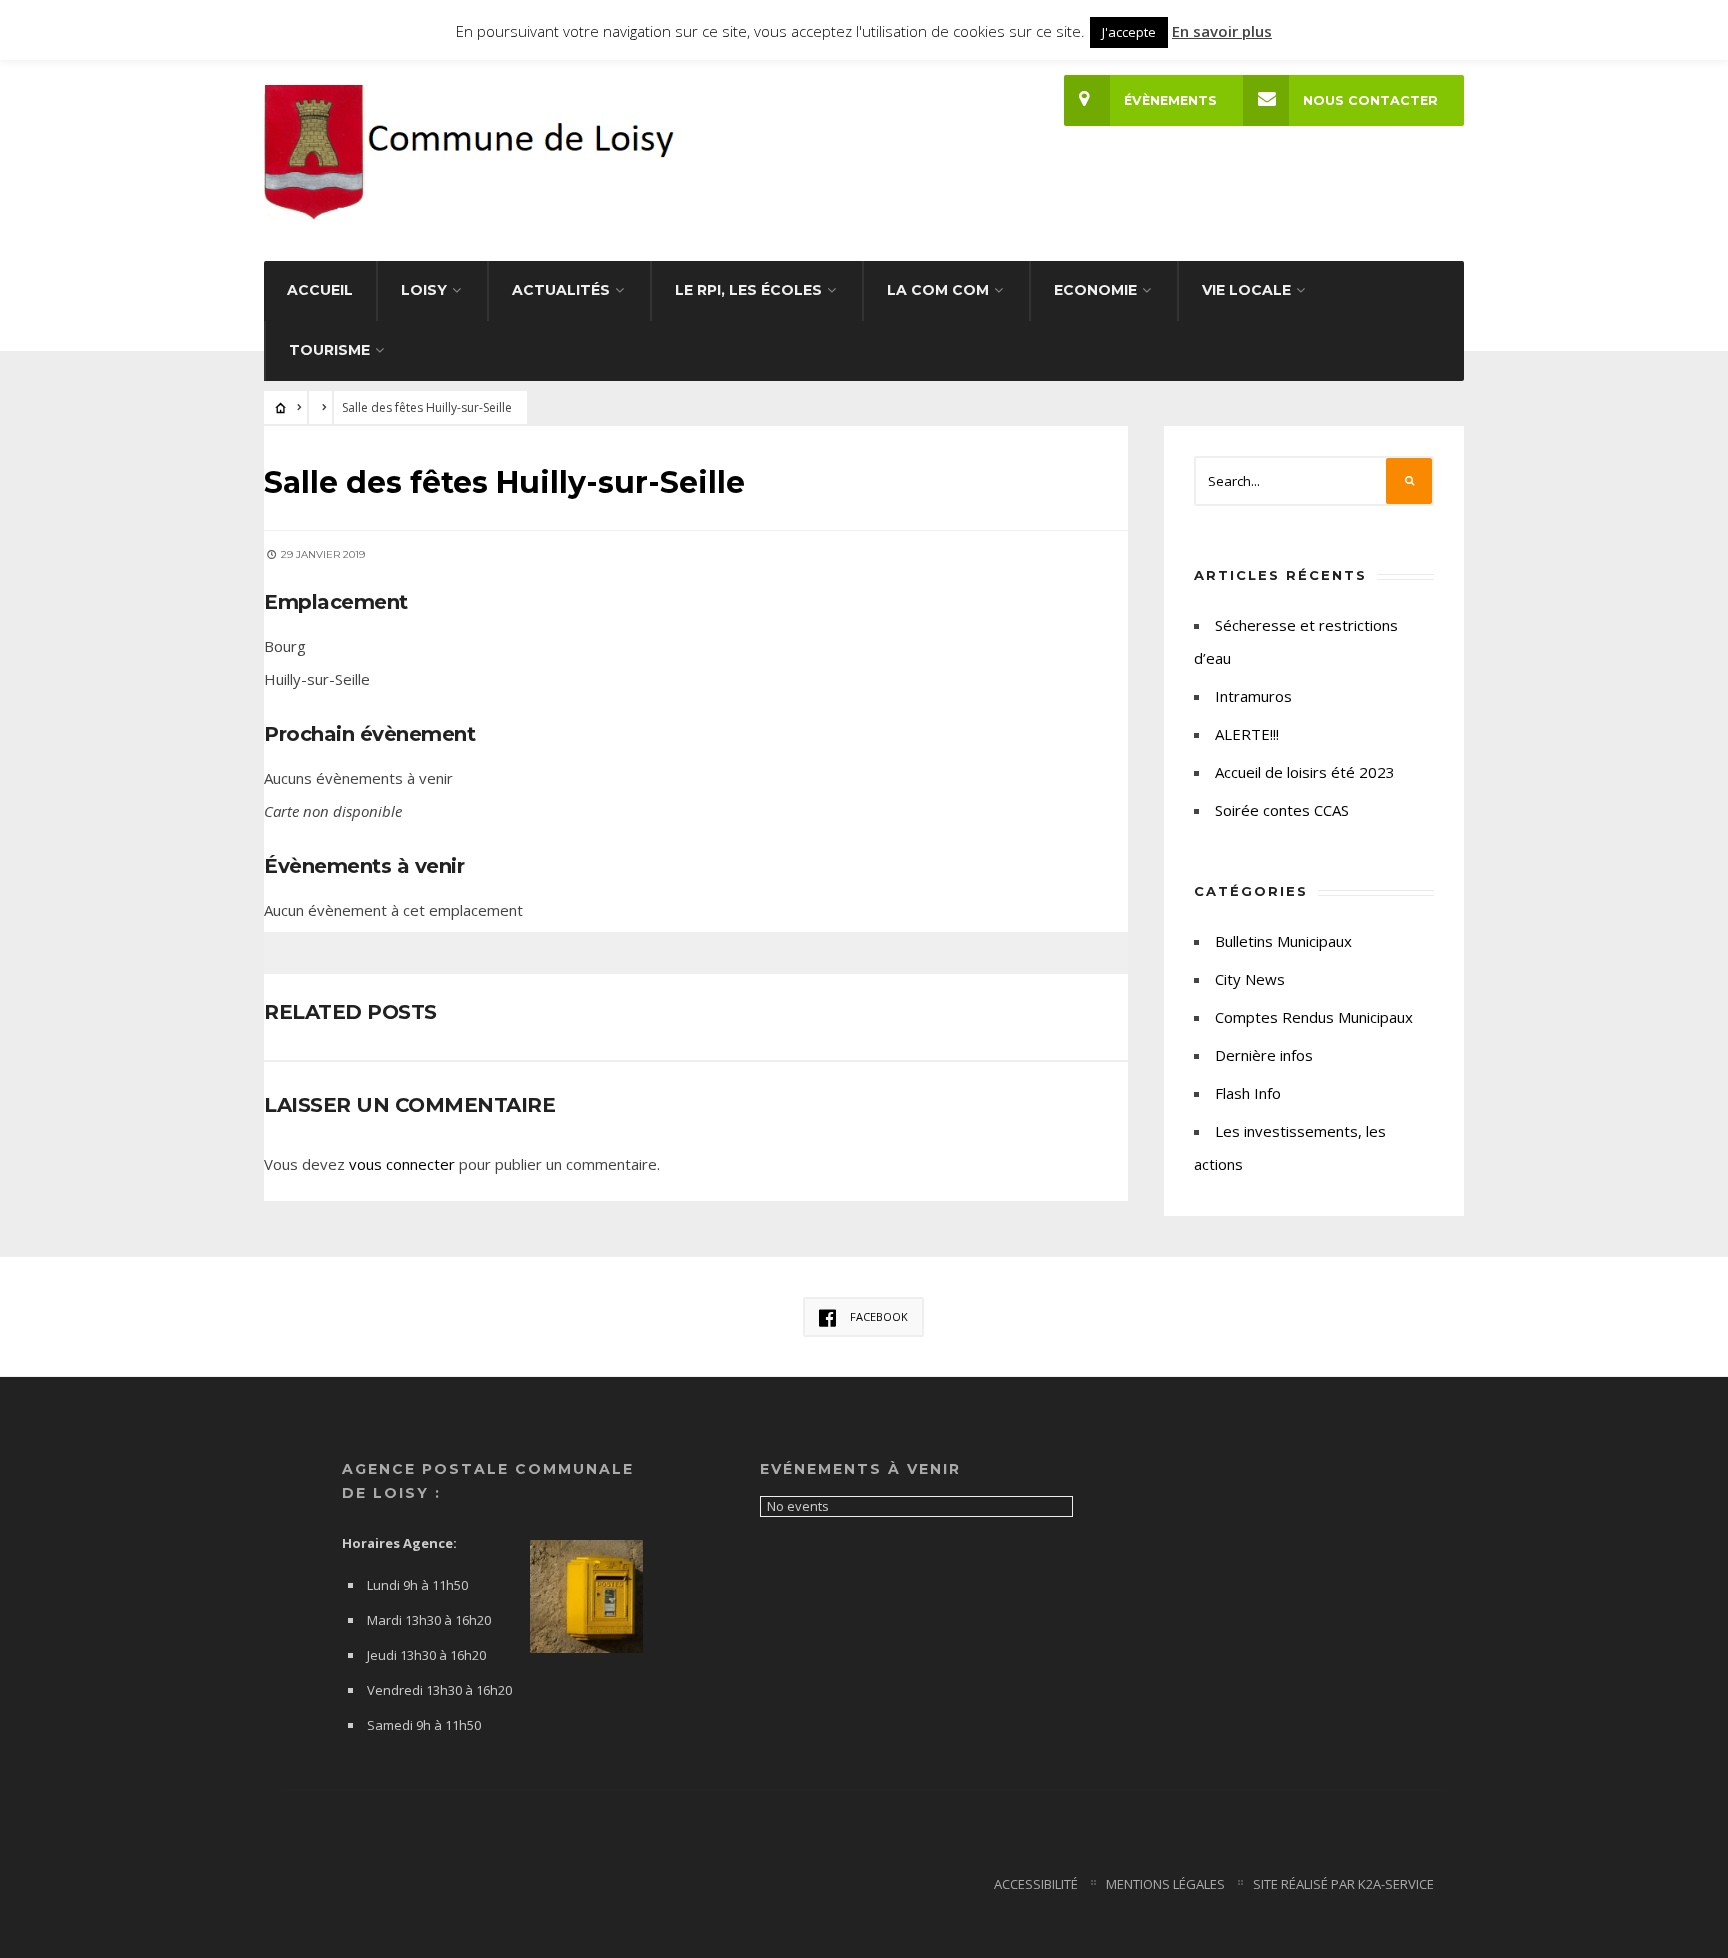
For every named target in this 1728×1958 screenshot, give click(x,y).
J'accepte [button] (1129, 32)
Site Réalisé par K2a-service (1343, 1884)
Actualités (561, 290)
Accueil (320, 290)
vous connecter (402, 1164)
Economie (1095, 290)
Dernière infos (1264, 1055)
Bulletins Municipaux (1283, 941)
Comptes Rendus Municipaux (1314, 1017)
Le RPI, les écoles (748, 290)
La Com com (938, 290)
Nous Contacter (1370, 100)
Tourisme (329, 350)
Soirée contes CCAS (1282, 810)
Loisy (424, 290)
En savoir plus (1222, 31)
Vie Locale (1246, 290)
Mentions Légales (1165, 1884)
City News (1250, 979)
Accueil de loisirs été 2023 (1305, 772)
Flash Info (1248, 1093)
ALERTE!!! (1247, 734)
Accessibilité (1036, 1884)
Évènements (1170, 100)
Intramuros (1253, 696)
